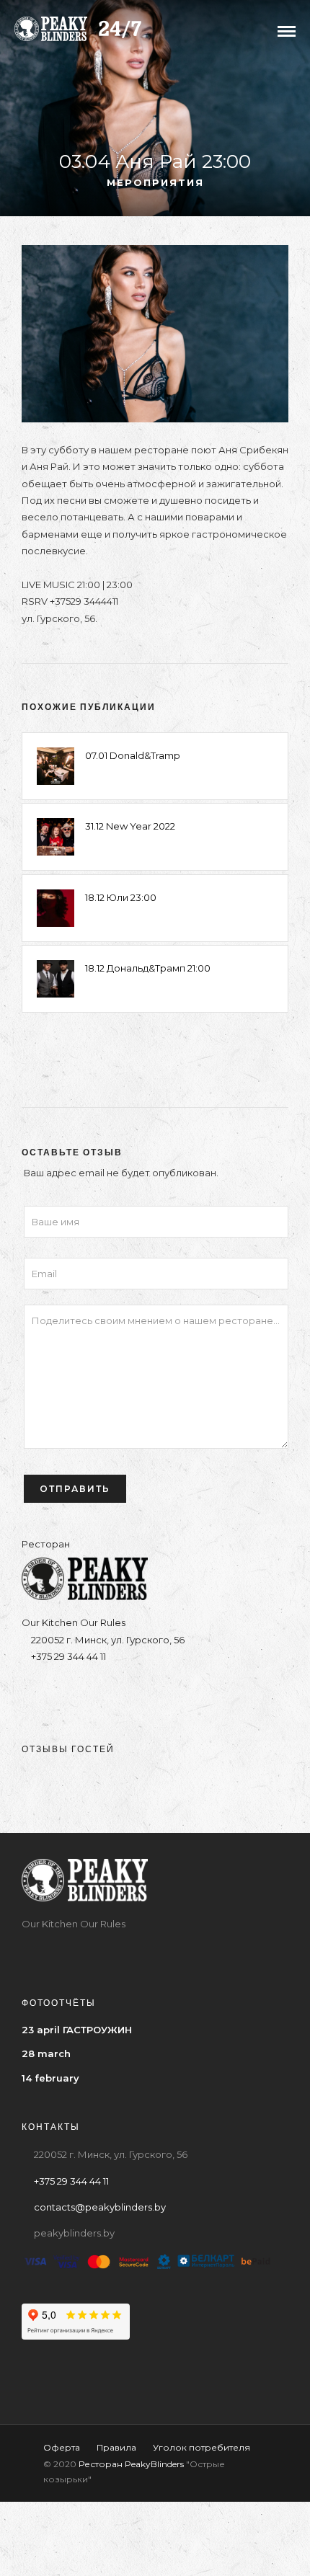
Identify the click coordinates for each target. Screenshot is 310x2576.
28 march (46, 2053)
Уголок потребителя (201, 2447)
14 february (50, 2078)
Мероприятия (155, 182)
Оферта (62, 2447)
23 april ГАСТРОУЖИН (77, 2030)
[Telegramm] (141, 1693)
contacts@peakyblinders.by (100, 2207)
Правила (116, 2447)
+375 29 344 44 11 (67, 1656)
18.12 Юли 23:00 (121, 897)
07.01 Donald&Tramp (133, 755)
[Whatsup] (197, 1693)
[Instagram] (113, 1693)
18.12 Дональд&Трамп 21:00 (148, 968)
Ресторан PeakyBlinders (131, 2464)
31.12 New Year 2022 (130, 826)
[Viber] (169, 1693)
